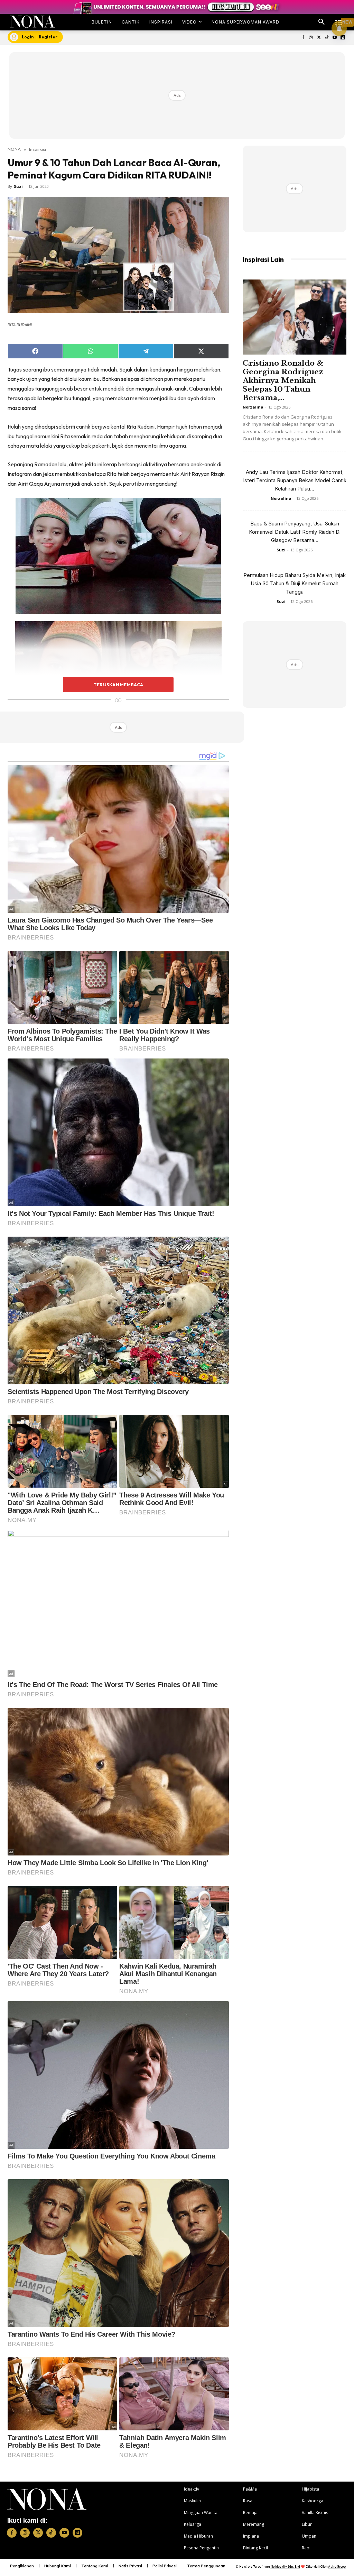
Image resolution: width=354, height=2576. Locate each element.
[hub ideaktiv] (339, 19)
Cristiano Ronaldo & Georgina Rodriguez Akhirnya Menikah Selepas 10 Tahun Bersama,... (283, 381)
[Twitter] (319, 38)
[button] (322, 22)
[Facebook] (303, 38)
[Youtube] (334, 38)
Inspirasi (38, 149)
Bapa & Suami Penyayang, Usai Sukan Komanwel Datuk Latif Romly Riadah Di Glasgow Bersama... (295, 532)
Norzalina (253, 407)
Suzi (18, 186)
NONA (14, 149)
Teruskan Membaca (118, 685)
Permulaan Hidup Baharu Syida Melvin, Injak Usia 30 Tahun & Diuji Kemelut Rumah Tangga (295, 583)
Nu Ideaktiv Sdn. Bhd (285, 2566)
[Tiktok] (327, 38)
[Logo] (32, 22)
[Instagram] (311, 38)
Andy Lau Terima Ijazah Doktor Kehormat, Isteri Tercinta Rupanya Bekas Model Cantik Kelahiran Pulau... (295, 480)
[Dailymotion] (342, 38)
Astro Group (337, 2566)
